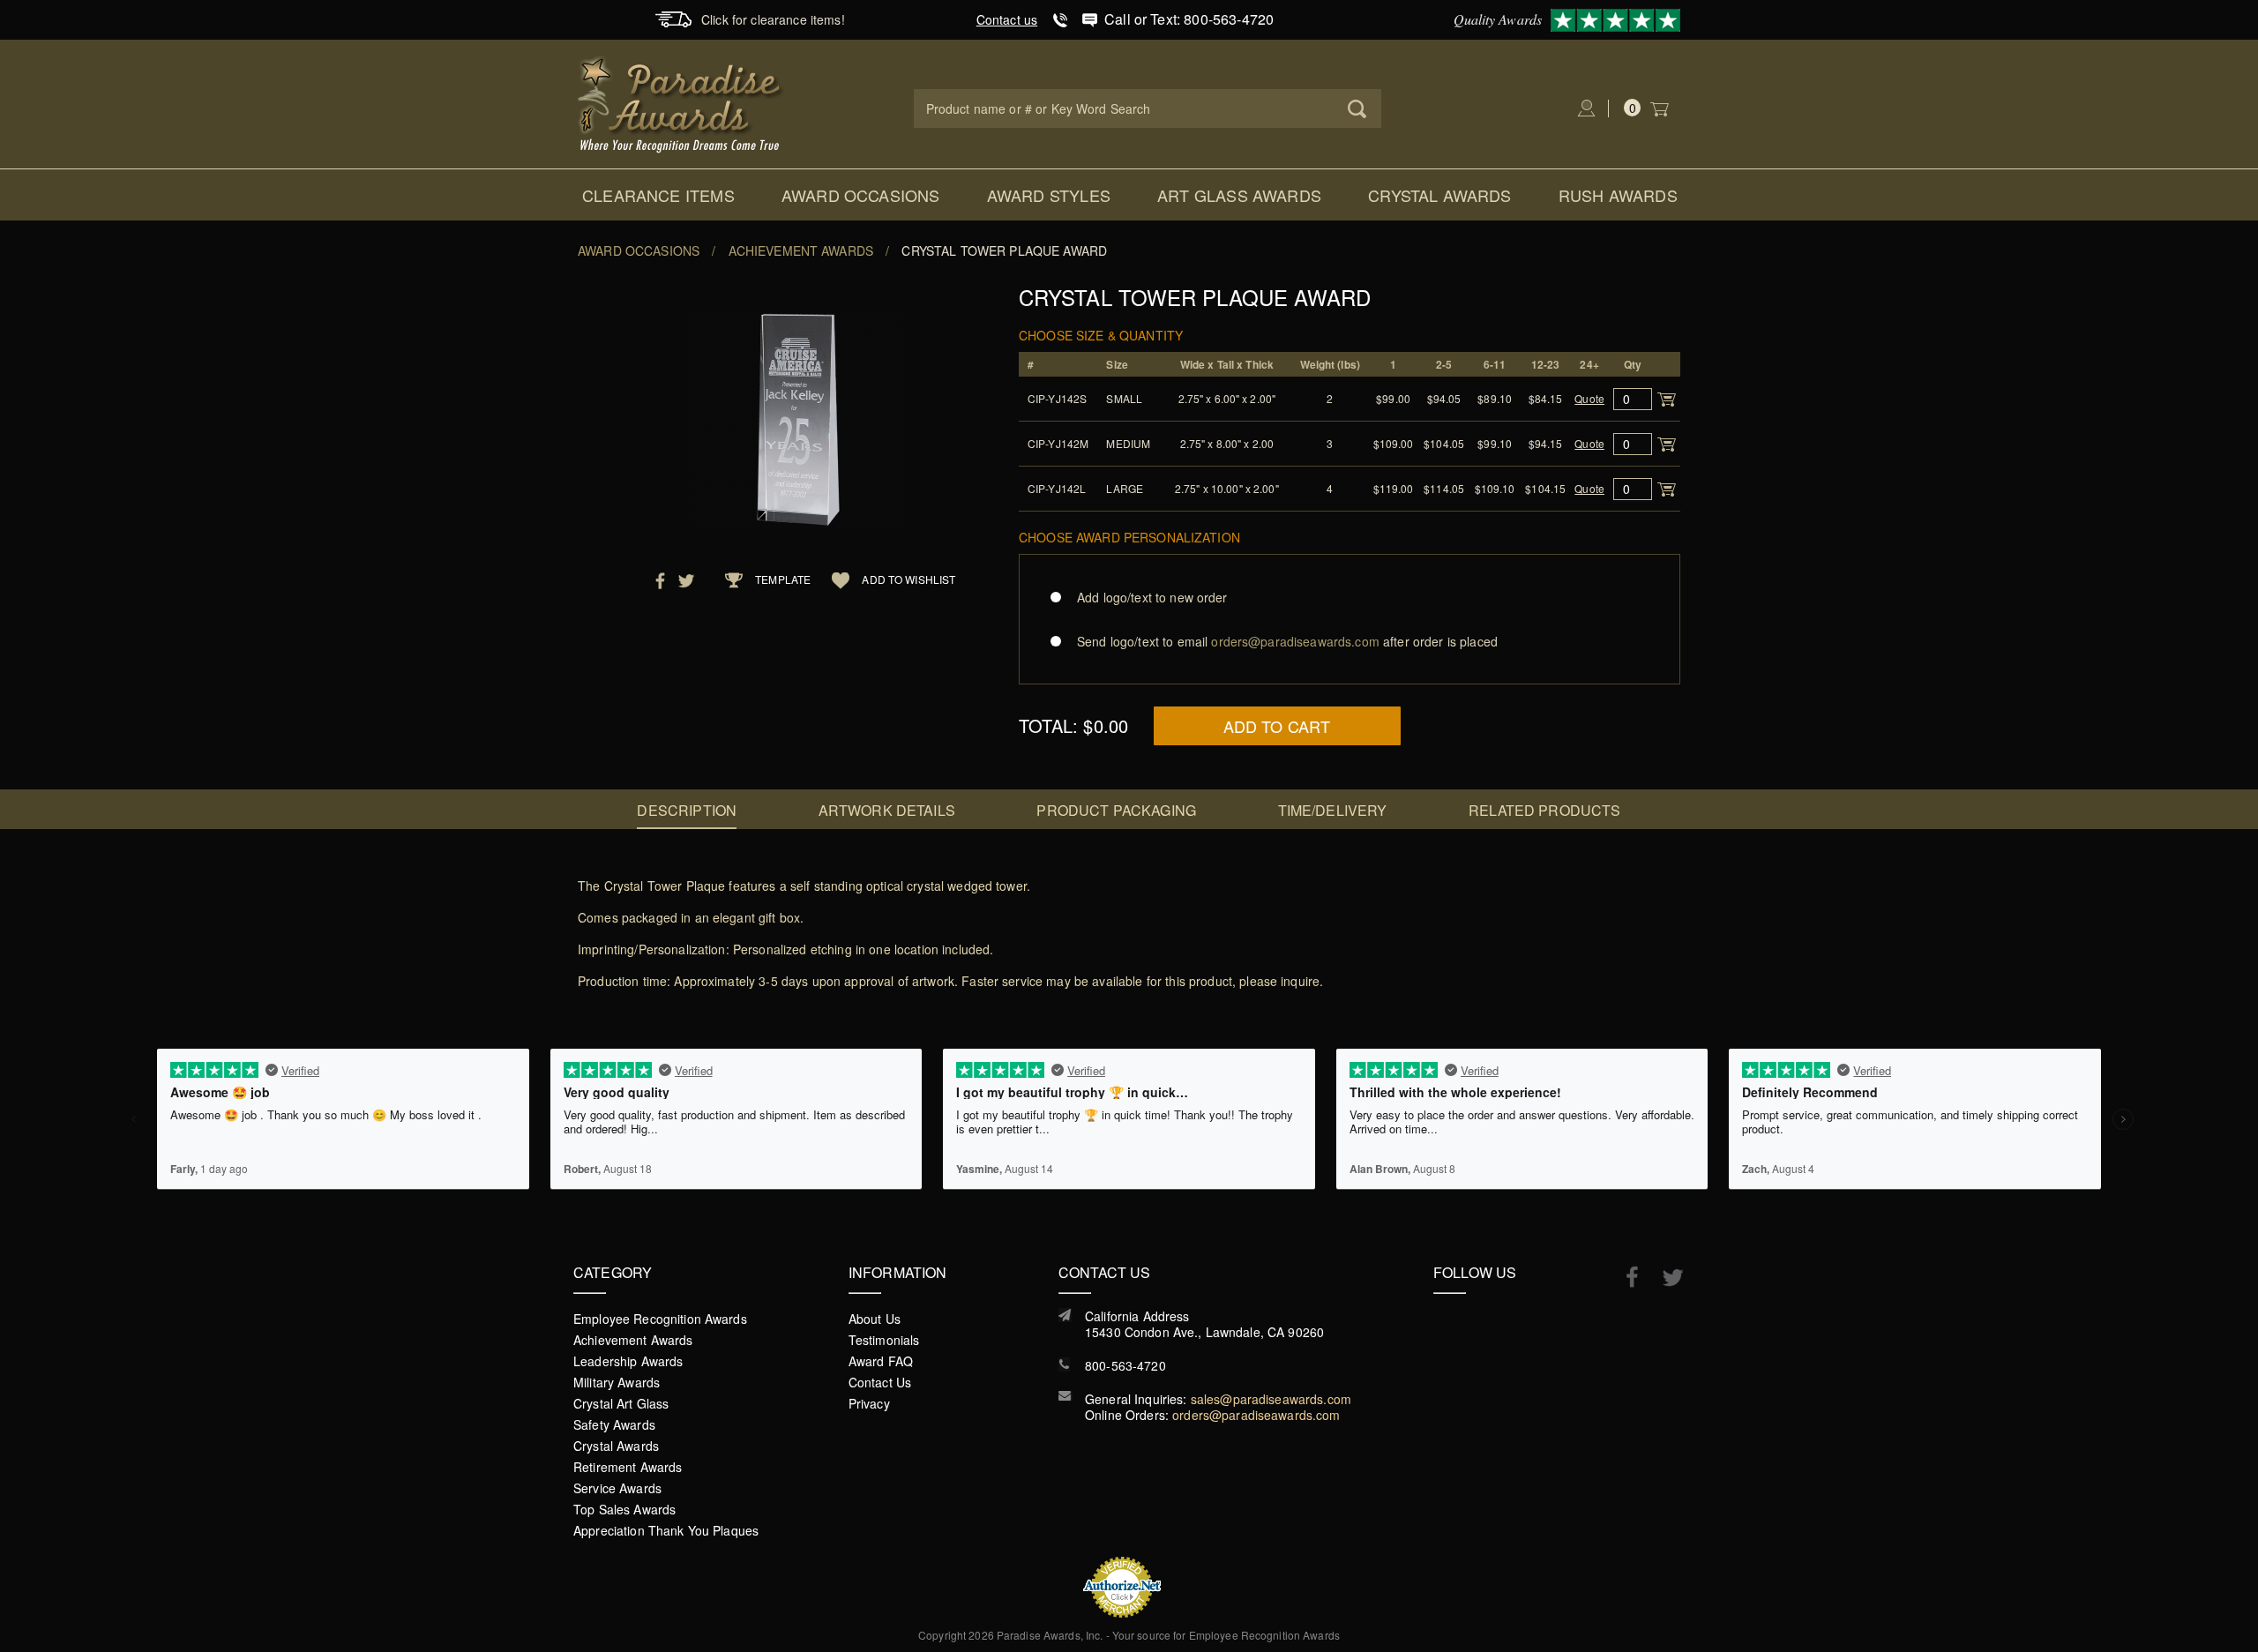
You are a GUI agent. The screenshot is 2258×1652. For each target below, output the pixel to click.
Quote (1589, 398)
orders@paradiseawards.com (1256, 1415)
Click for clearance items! (773, 19)
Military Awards (617, 1382)
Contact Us (880, 1382)
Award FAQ (881, 1361)
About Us (875, 1319)
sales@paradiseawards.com (1271, 1399)
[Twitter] (1664, 1278)
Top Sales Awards (624, 1509)
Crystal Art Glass (621, 1403)
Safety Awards (614, 1424)
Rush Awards (1618, 195)
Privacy (869, 1403)
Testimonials (884, 1340)
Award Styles (1049, 195)
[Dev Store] (681, 102)
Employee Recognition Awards (660, 1319)
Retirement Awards (628, 1467)
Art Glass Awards (1239, 195)
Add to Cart (1277, 726)
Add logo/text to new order (1152, 597)
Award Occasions (861, 195)
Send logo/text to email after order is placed (1287, 641)
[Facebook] (1623, 1276)
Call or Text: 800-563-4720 (1189, 19)
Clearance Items (658, 195)
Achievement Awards (801, 250)
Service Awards (617, 1488)
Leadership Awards (628, 1361)
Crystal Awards (1440, 195)
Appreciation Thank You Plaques (666, 1530)
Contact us (1007, 19)
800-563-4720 (1125, 1365)
